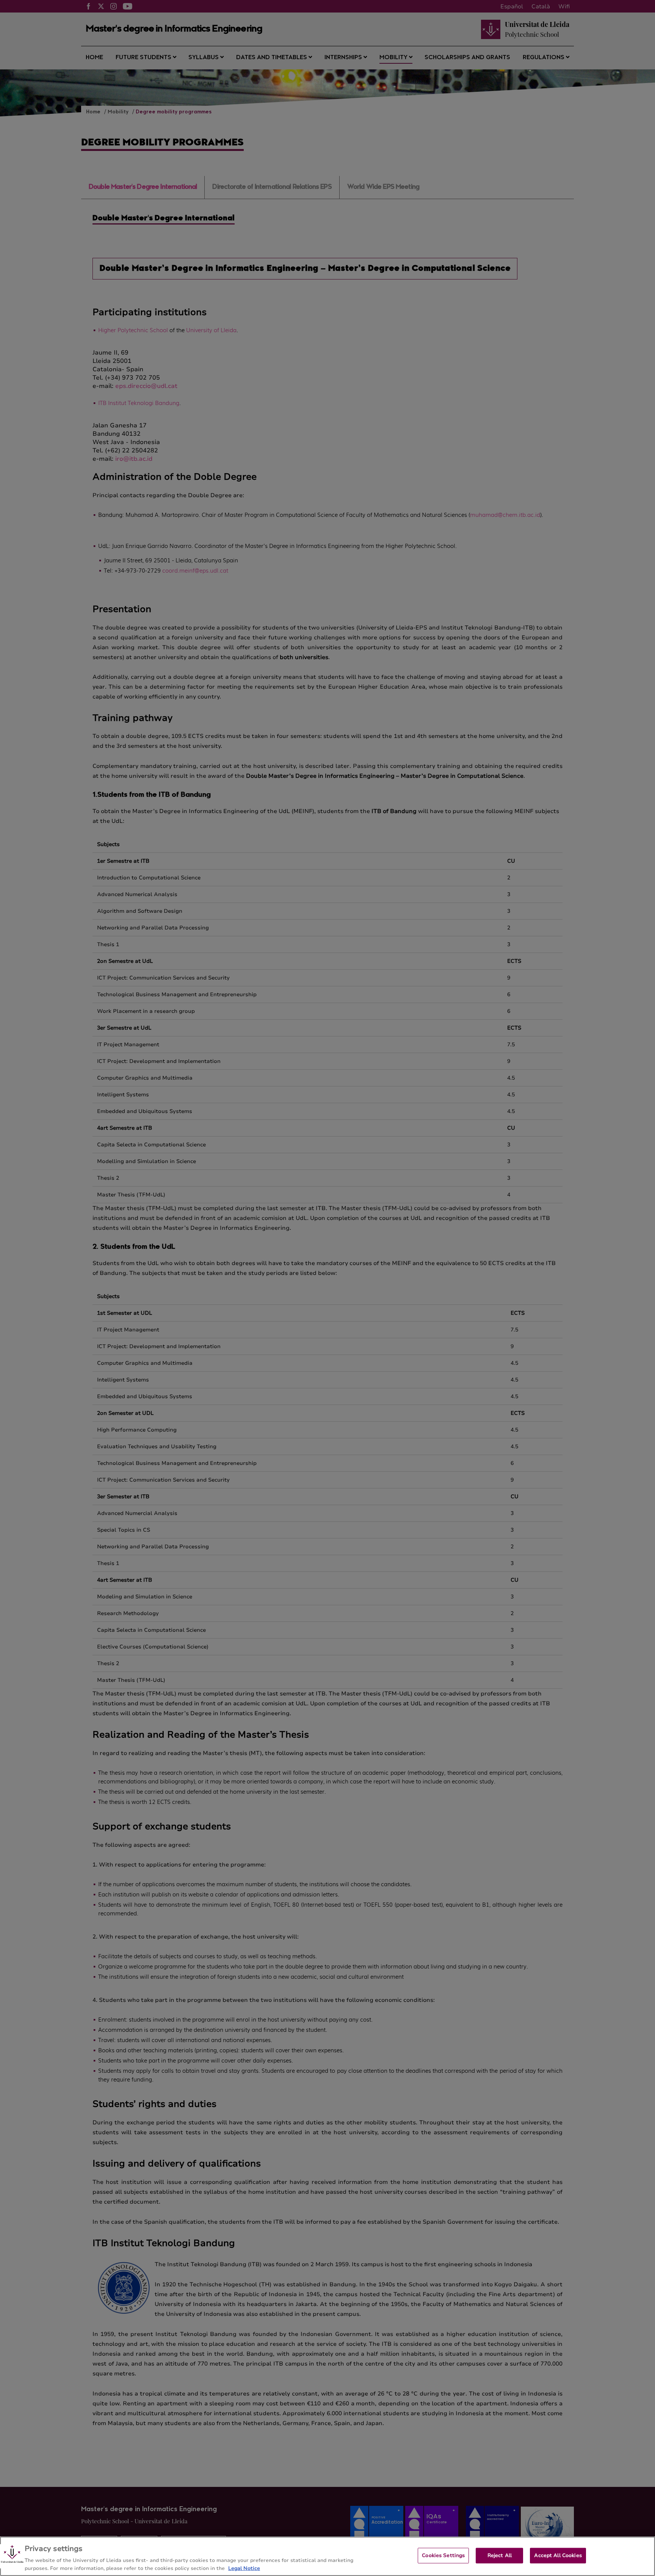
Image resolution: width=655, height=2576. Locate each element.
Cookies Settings (443, 2556)
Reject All (500, 2556)
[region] (327, 2556)
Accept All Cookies (558, 2556)
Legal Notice (244, 2568)
